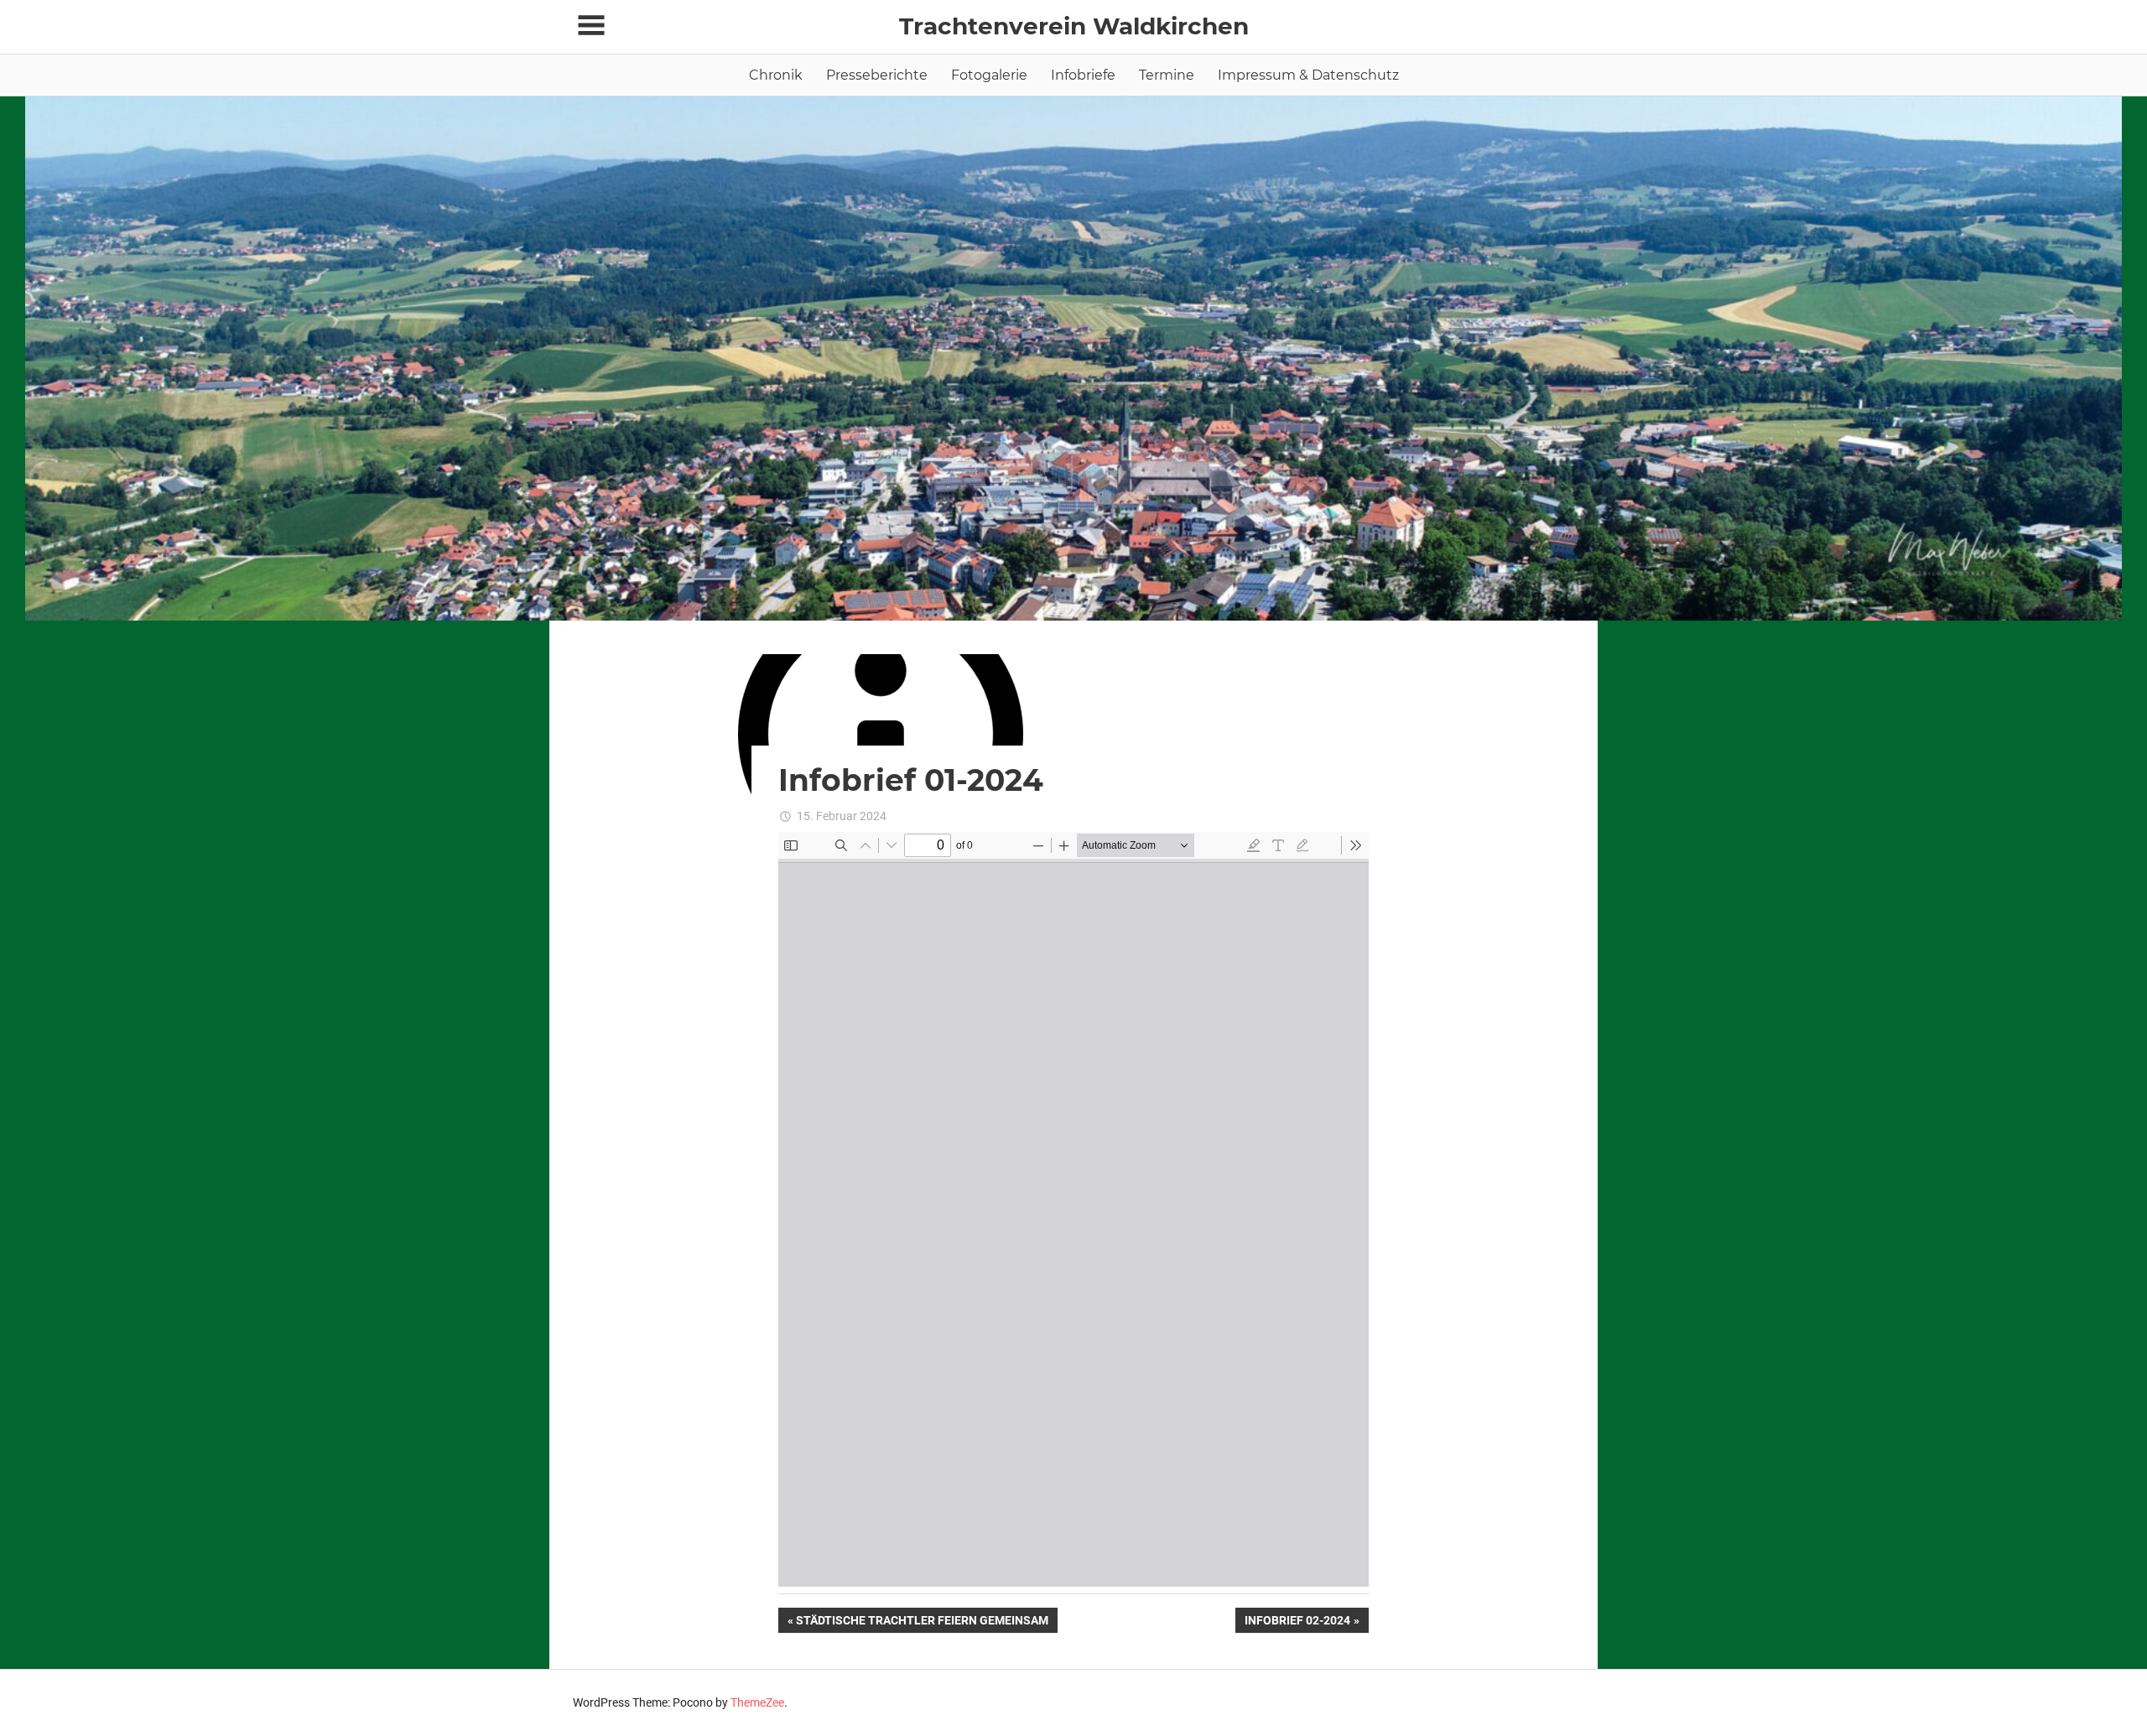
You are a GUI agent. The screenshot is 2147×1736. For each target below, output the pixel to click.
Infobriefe (1083, 75)
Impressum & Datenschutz (1308, 75)
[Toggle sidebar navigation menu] (591, 26)
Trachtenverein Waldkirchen (1074, 26)
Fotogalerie (989, 75)
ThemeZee (757, 1702)
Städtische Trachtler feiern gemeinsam (922, 1623)
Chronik (776, 75)
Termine (1167, 75)
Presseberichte (877, 75)
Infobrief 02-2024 (1297, 1623)
